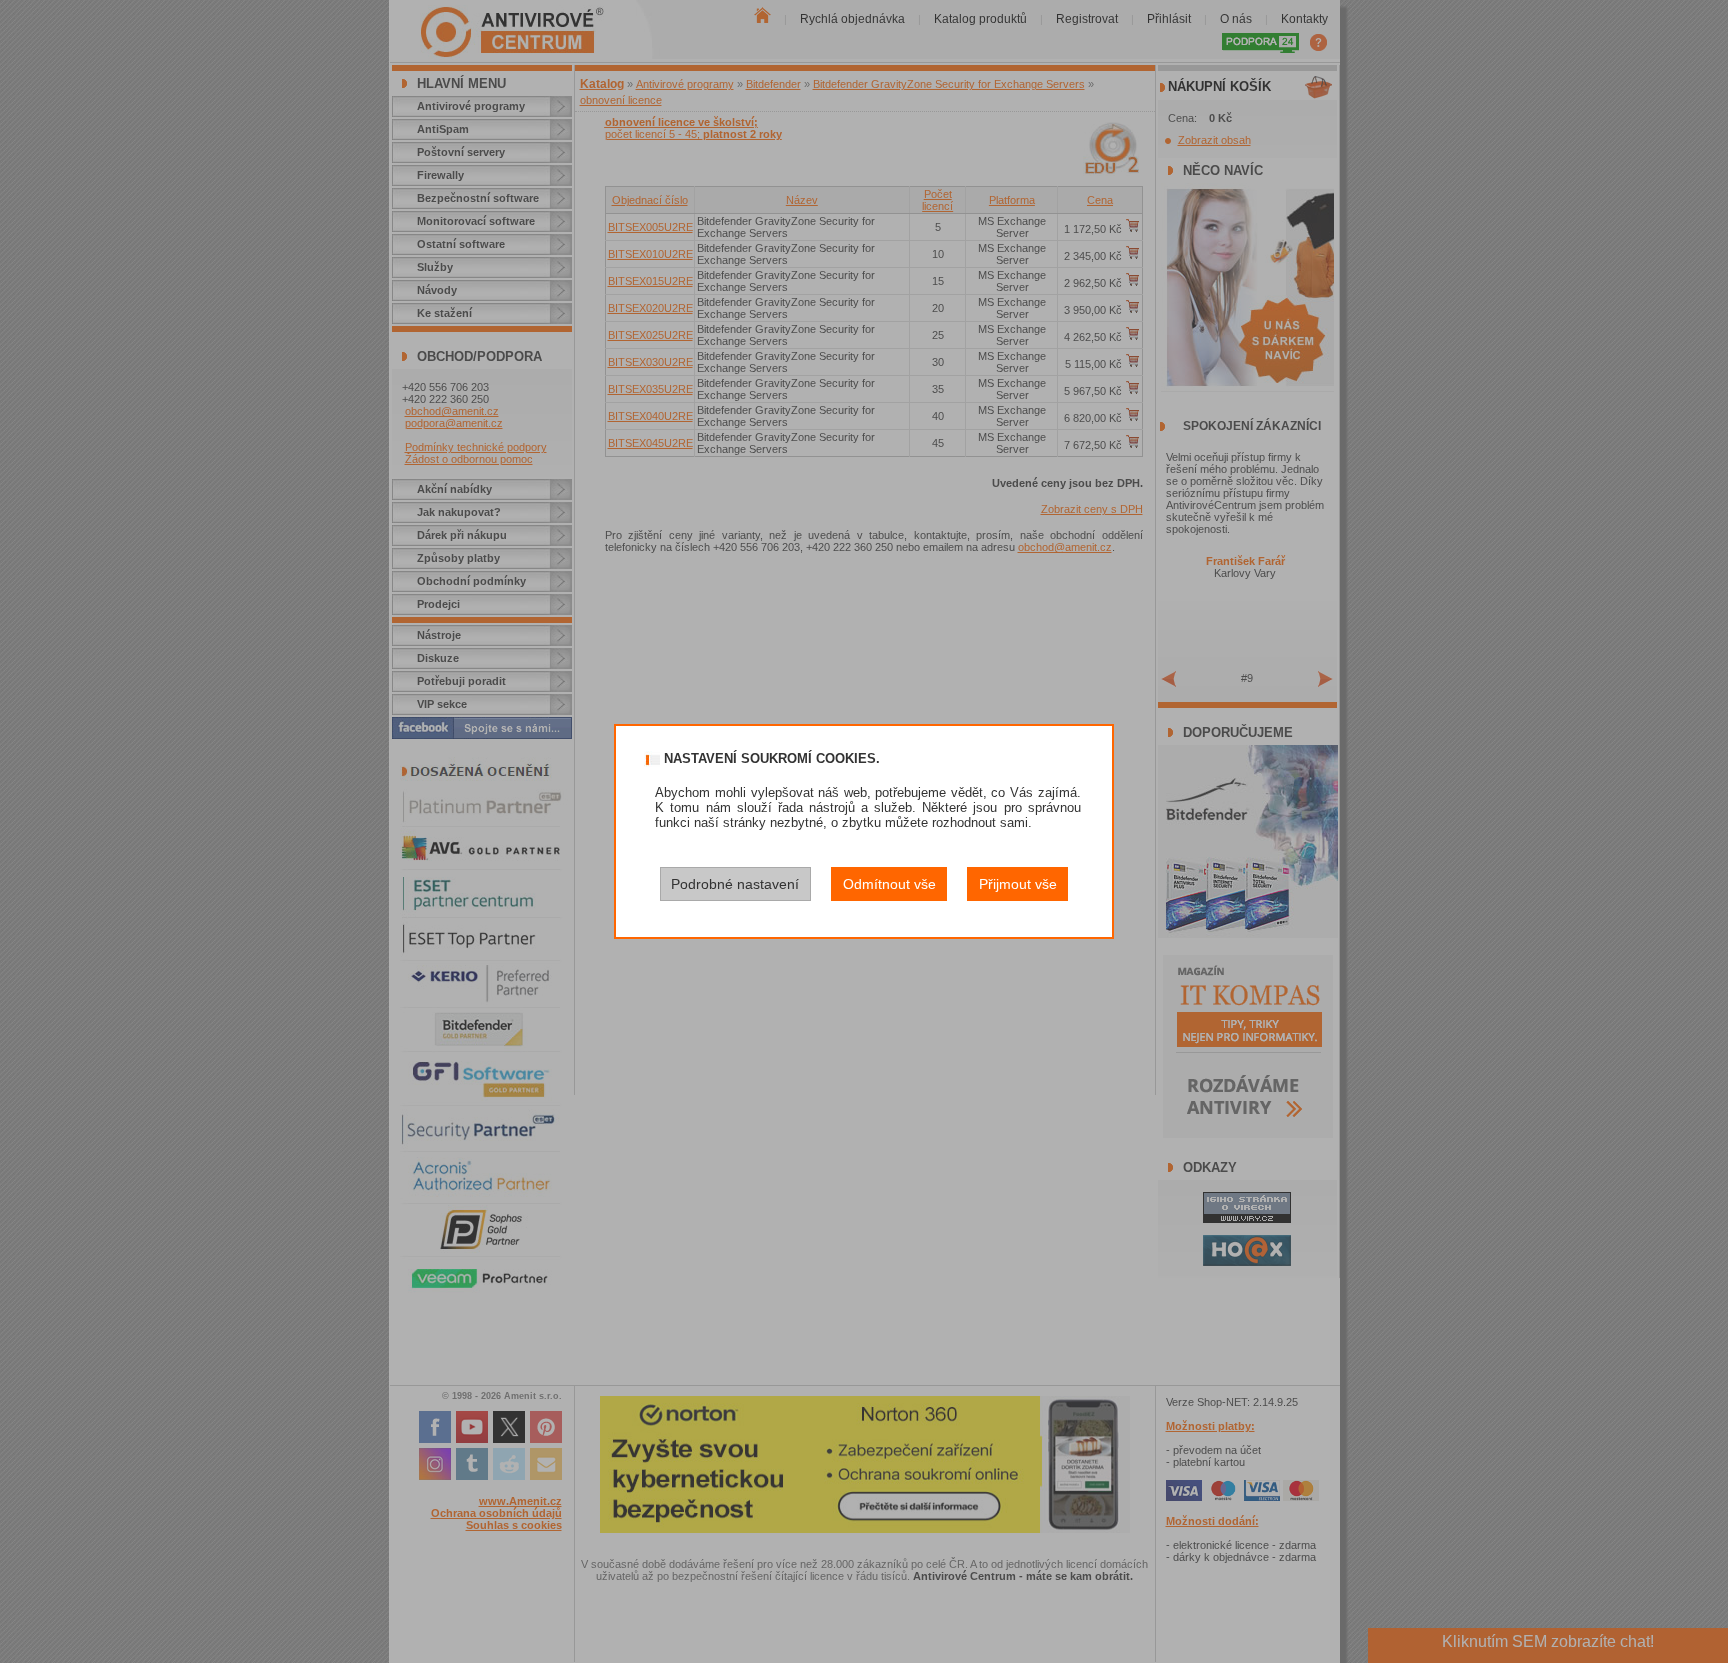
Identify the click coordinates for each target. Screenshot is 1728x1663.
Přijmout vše (1018, 884)
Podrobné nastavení (735, 884)
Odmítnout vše (889, 884)
